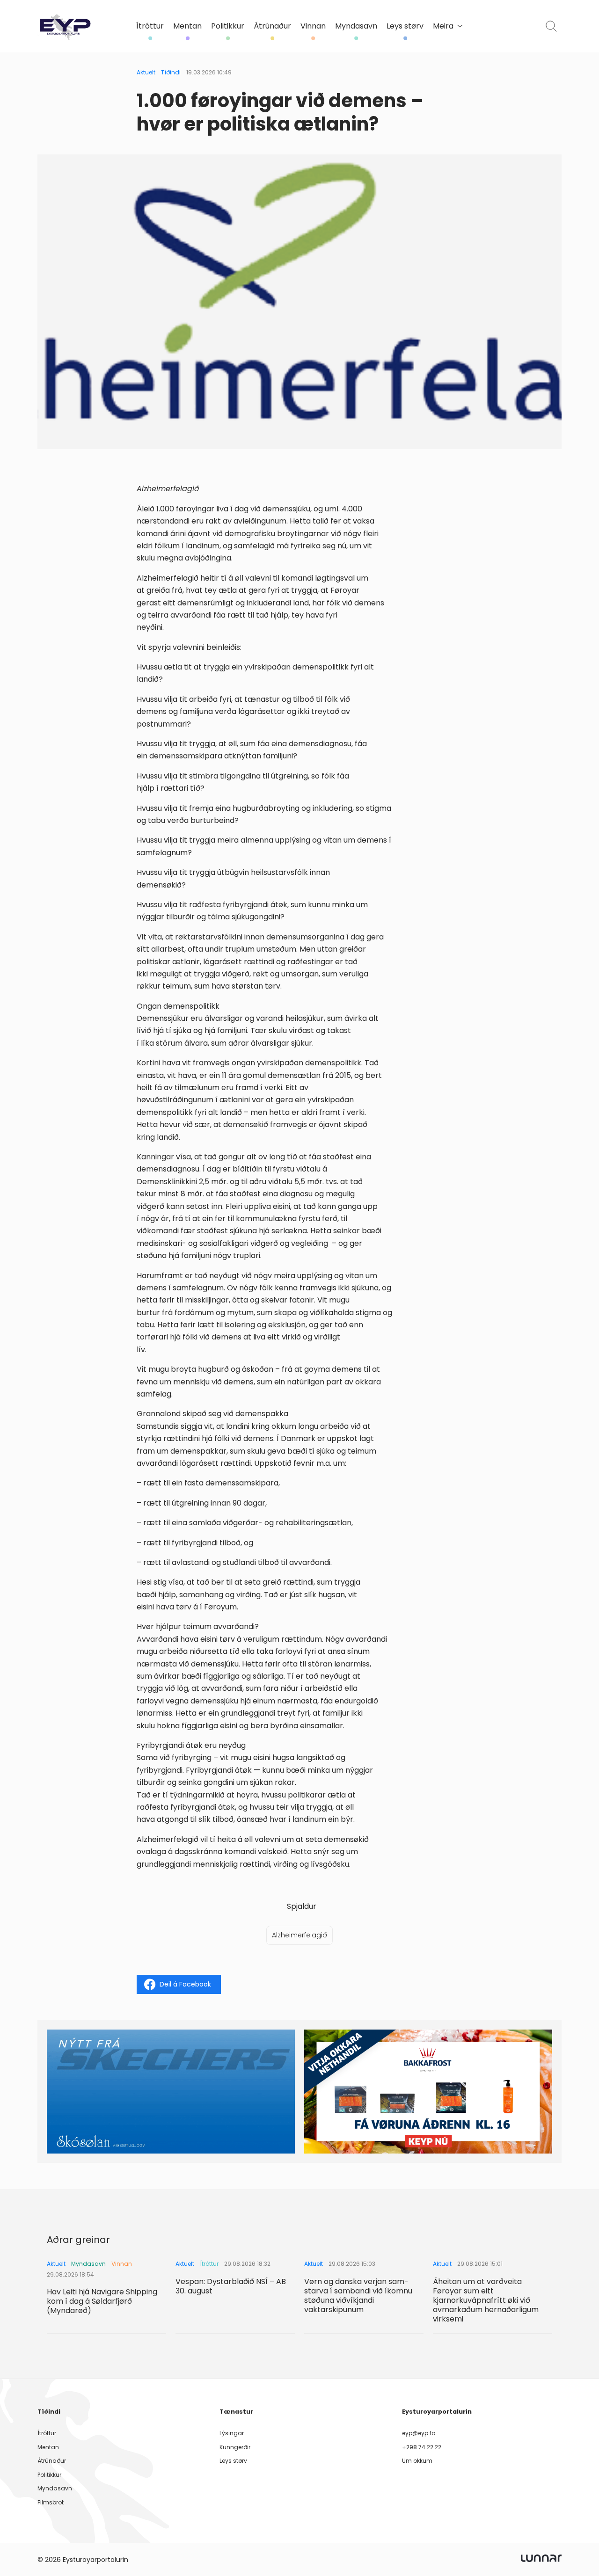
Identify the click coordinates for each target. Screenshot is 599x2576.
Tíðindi (171, 72)
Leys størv (405, 26)
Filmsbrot (51, 2502)
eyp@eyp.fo (419, 2433)
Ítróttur (150, 26)
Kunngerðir (235, 2447)
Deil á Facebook (185, 1984)
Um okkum (417, 2461)
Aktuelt (146, 72)
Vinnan (313, 26)
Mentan (187, 26)
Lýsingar (232, 2433)
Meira (443, 26)
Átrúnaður (272, 26)
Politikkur (228, 26)
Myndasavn (356, 26)
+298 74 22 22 (422, 2447)
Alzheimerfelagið (299, 1935)
